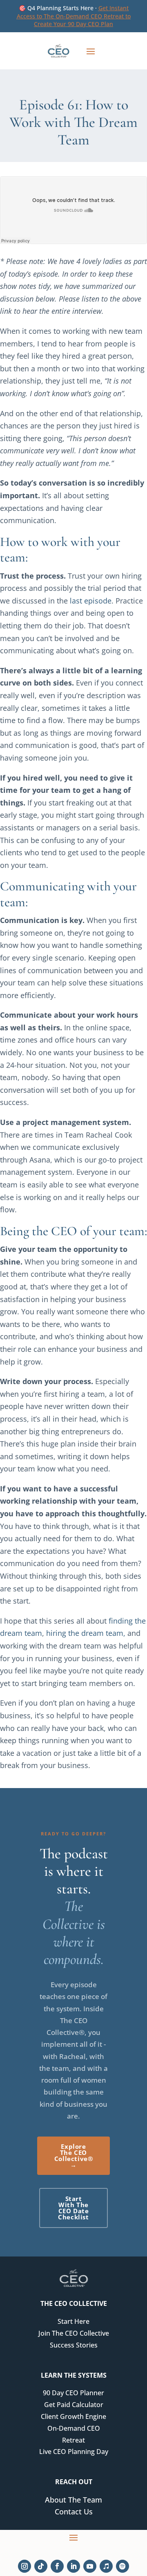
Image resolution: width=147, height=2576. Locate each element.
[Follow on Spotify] (122, 2566)
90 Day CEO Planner (73, 2393)
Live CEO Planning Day (74, 2452)
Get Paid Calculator (74, 2405)
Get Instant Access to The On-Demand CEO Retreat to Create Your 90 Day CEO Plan (74, 16)
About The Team (73, 2500)
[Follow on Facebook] (57, 2566)
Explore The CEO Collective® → (74, 2156)
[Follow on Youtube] (90, 2566)
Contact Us (74, 2512)
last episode (91, 601)
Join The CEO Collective (74, 2333)
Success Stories (74, 2345)
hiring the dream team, (86, 1633)
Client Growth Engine (73, 2416)
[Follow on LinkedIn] (73, 2566)
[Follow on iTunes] (106, 2566)
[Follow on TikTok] (41, 2566)
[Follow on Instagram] (24, 2566)
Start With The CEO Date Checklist (73, 2208)
